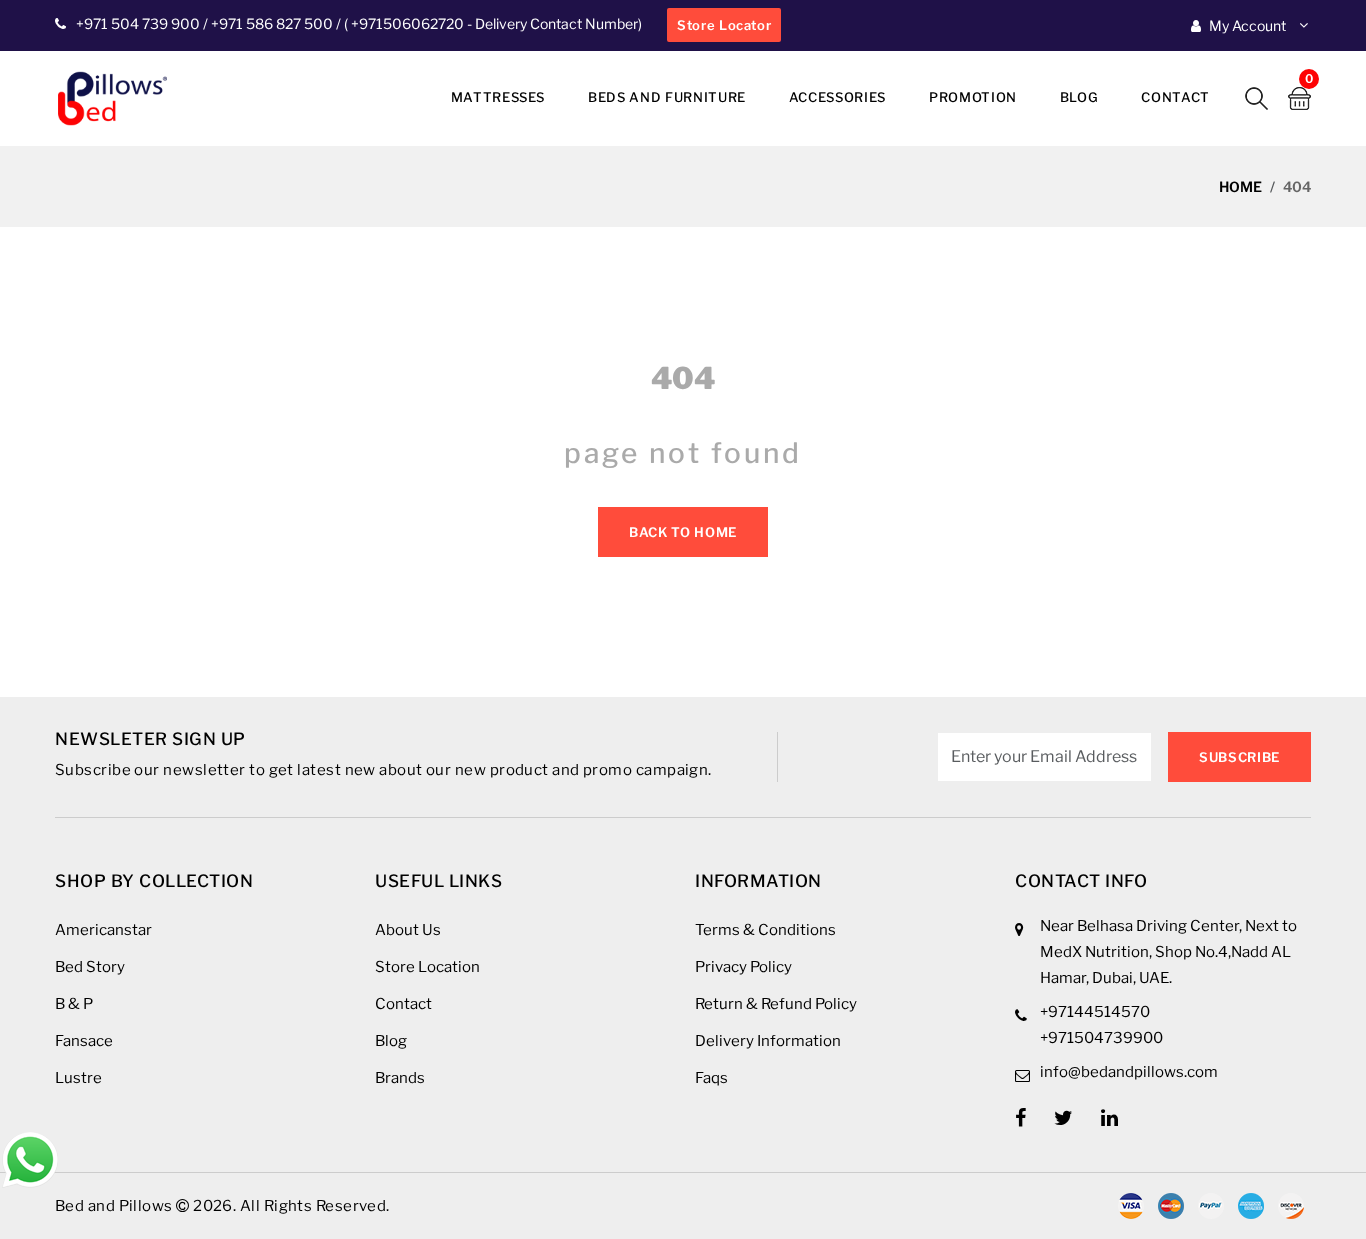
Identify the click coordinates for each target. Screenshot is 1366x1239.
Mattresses (498, 97)
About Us (408, 930)
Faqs (711, 1078)
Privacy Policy (743, 967)
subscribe (1239, 757)
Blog (1079, 97)
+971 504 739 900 (138, 23)
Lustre (78, 1078)
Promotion (973, 97)
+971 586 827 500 (272, 23)
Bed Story (90, 967)
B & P (74, 1004)
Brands (400, 1078)
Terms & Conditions (765, 930)
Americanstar (103, 930)
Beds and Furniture (667, 97)
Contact (1175, 97)
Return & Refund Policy (776, 1004)
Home (1240, 186)
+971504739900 (1101, 1038)
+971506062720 (406, 23)
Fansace (84, 1041)
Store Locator (724, 25)
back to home (683, 532)
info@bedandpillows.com (1129, 1072)
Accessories (837, 97)
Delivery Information (768, 1041)
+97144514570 (1095, 1012)
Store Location (427, 967)
